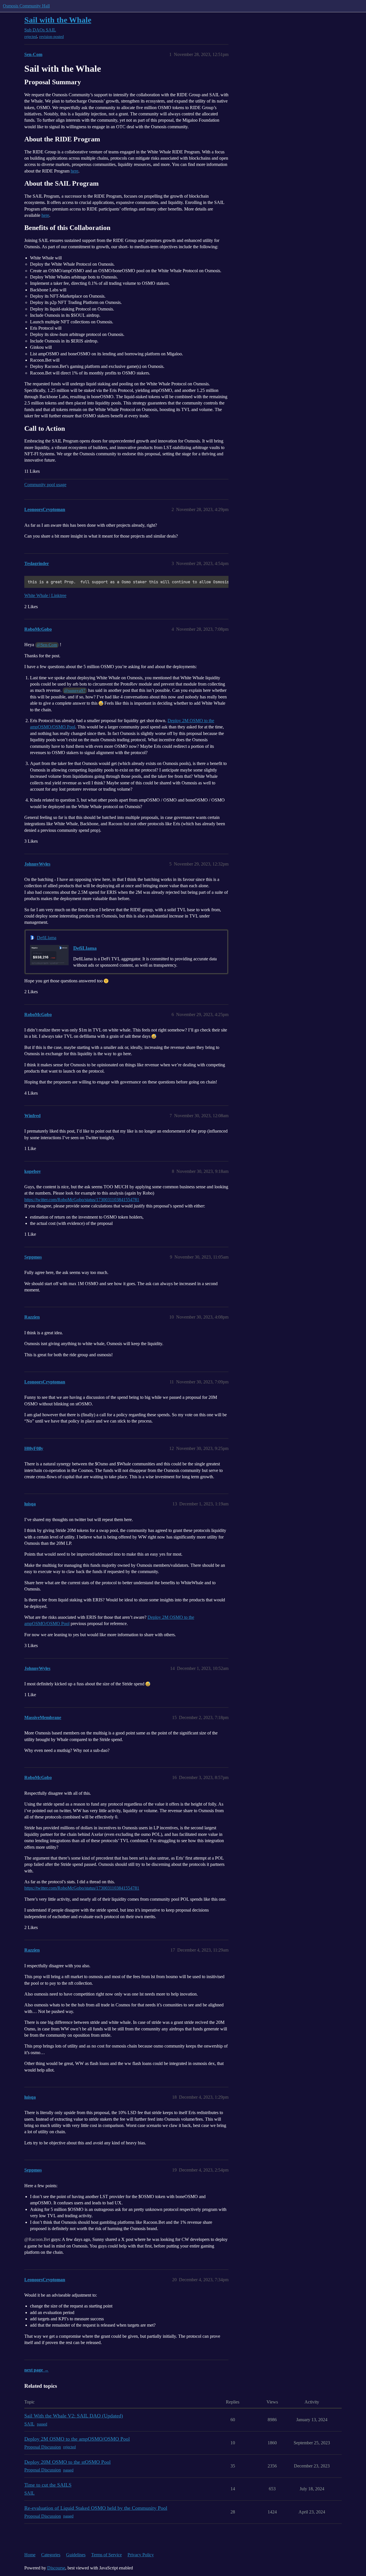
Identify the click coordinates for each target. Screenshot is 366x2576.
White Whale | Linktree (45, 595)
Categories (51, 2555)
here (74, 171)
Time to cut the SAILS (48, 2485)
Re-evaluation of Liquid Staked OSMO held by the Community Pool (96, 2508)
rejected (31, 37)
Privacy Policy (141, 2555)
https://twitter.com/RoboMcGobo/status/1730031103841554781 (82, 1200)
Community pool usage (45, 485)
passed (42, 2424)
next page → (36, 2370)
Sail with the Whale (58, 20)
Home (30, 2555)
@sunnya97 (75, 690)
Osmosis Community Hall (26, 6)
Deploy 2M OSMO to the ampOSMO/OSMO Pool (77, 2439)
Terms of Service (107, 2555)
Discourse (56, 2568)
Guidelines (76, 2555)
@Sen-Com (47, 645)
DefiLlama (47, 938)
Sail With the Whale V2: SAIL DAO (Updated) (74, 2416)
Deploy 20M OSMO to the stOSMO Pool (67, 2462)
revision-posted (51, 37)
